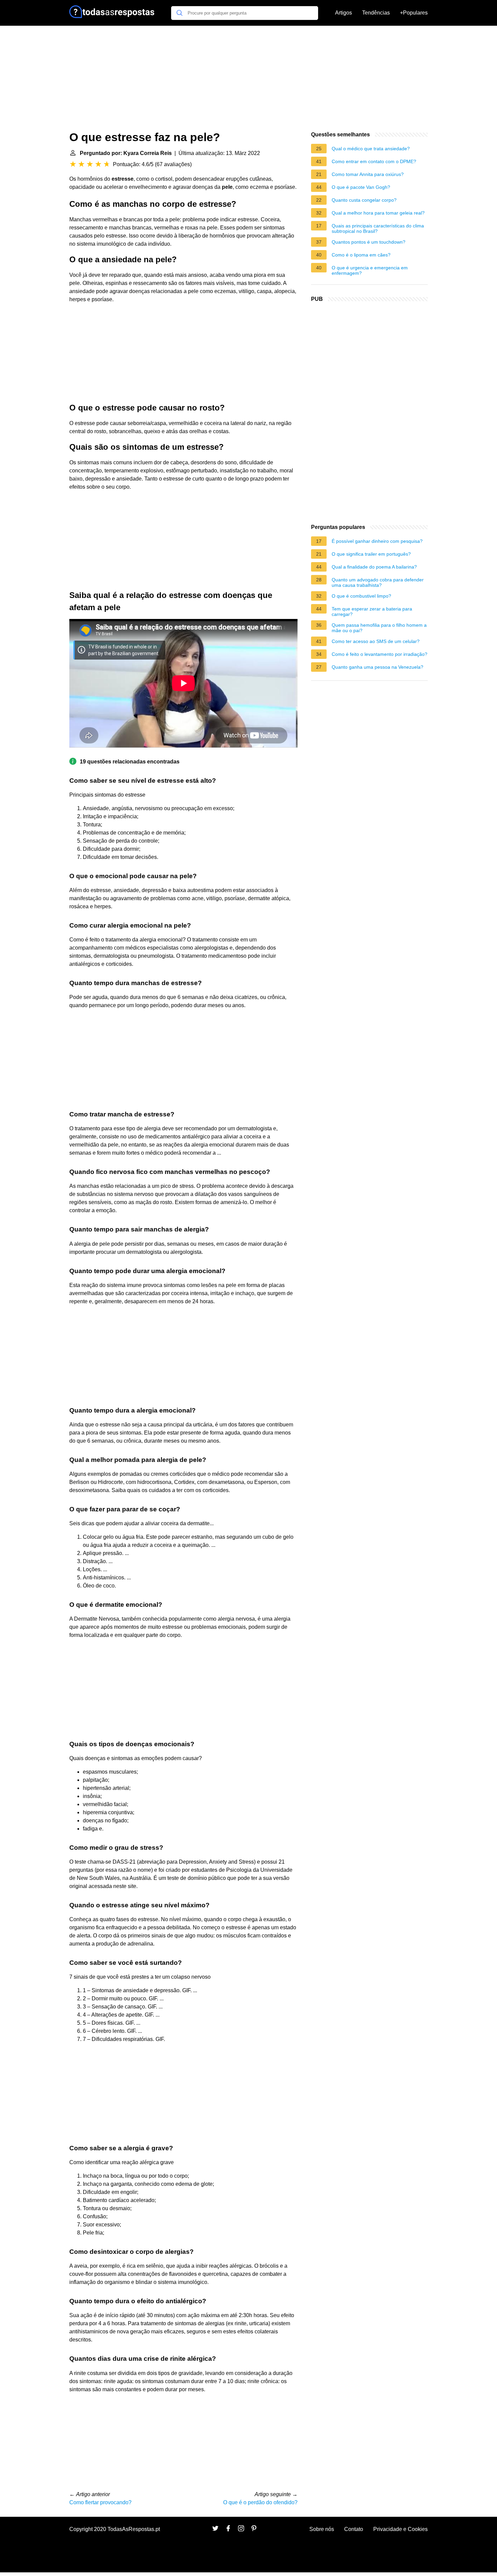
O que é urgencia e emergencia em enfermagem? (370, 270)
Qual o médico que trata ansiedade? (371, 149)
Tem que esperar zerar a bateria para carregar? (372, 612)
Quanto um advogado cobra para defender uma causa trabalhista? (378, 582)
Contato (354, 2529)
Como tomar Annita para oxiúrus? (368, 174)
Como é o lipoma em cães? (361, 255)
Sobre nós (322, 2529)
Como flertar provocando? (100, 2502)
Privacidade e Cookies (400, 2529)
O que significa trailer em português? (371, 554)
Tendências (376, 13)
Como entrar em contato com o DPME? (374, 161)
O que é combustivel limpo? (361, 596)
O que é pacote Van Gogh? (361, 187)
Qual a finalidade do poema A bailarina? (374, 567)
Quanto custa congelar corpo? (364, 200)
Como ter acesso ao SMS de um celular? (376, 641)
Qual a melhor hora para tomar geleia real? (378, 213)
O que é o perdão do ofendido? (260, 2502)
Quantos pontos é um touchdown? (369, 242)
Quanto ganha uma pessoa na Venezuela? (377, 667)
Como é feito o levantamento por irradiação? (380, 654)
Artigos (344, 13)
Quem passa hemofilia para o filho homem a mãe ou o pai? (379, 628)
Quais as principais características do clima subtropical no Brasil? (378, 228)
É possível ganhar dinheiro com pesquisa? (377, 541)
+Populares (414, 13)
